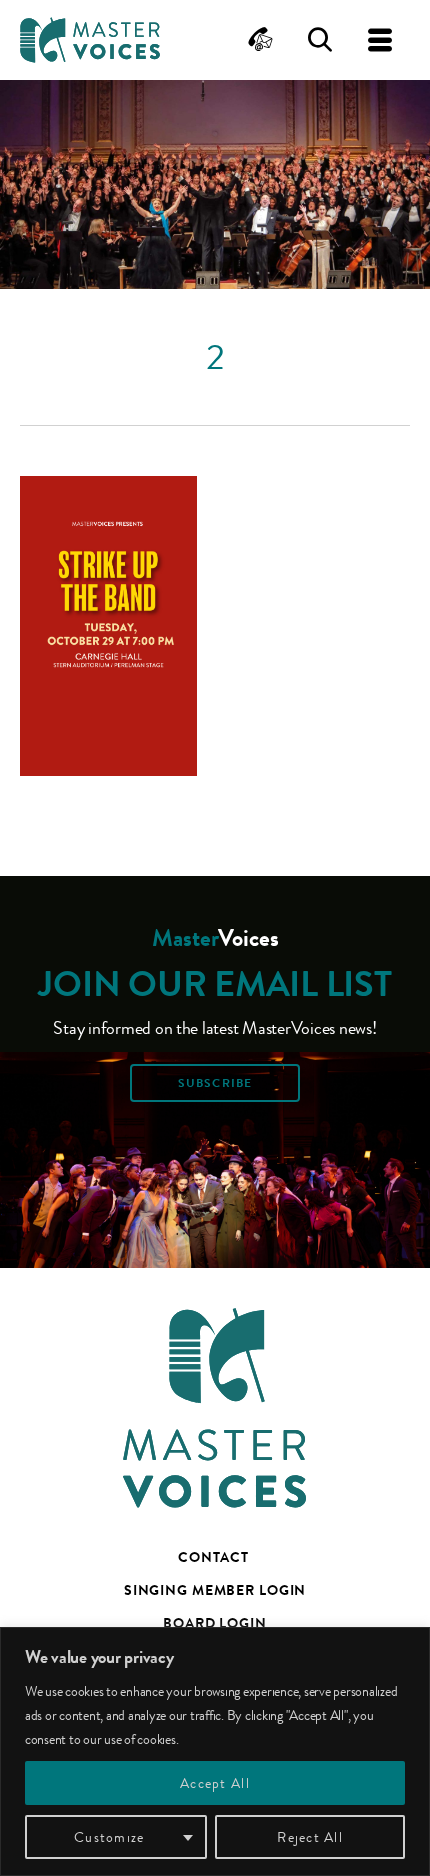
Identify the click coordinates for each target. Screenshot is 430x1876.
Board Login (215, 1623)
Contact (213, 1557)
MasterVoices (90, 40)
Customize (109, 1837)
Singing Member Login (215, 1590)
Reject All (310, 1837)
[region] (215, 1751)
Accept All (215, 1783)
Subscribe (215, 1083)
